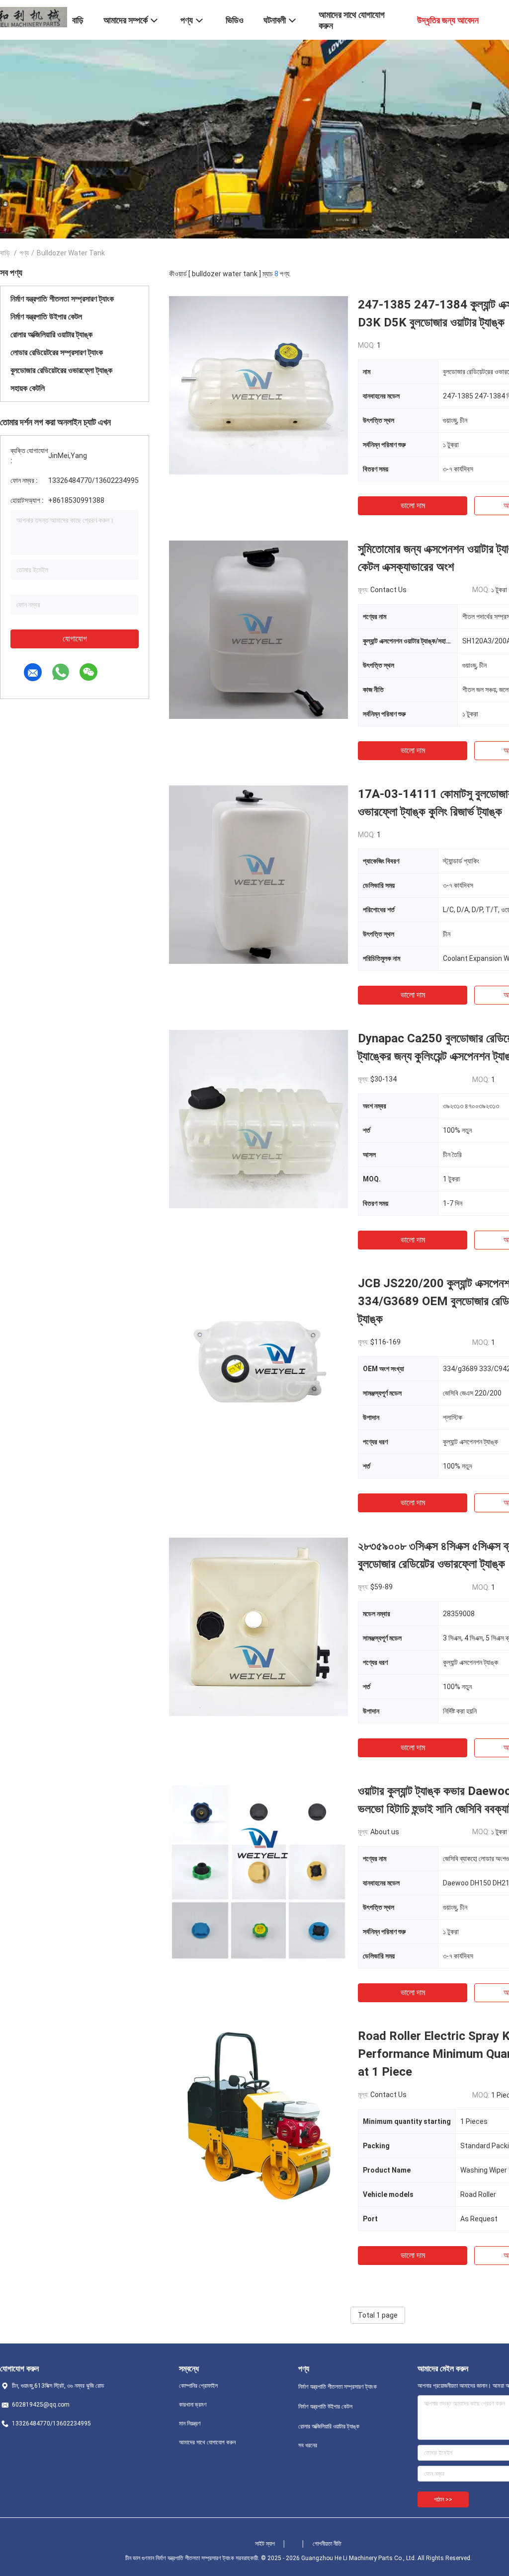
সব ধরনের (308, 2445)
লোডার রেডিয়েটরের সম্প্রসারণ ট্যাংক (57, 352)
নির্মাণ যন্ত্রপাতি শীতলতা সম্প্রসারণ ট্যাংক (62, 299)
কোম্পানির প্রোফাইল (198, 2386)
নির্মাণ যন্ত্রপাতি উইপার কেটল (46, 317)
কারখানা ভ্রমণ (193, 2405)
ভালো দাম (413, 506)
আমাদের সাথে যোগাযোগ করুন (207, 2442)
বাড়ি (5, 253)
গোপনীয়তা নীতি (327, 2544)
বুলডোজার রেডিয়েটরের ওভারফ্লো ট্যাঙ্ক (61, 370)
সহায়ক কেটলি (28, 388)
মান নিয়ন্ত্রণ (190, 2423)
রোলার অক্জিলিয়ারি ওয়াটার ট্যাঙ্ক (51, 335)
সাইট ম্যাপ (265, 2544)
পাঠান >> (443, 2499)
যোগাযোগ (75, 639)
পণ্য (24, 253)
